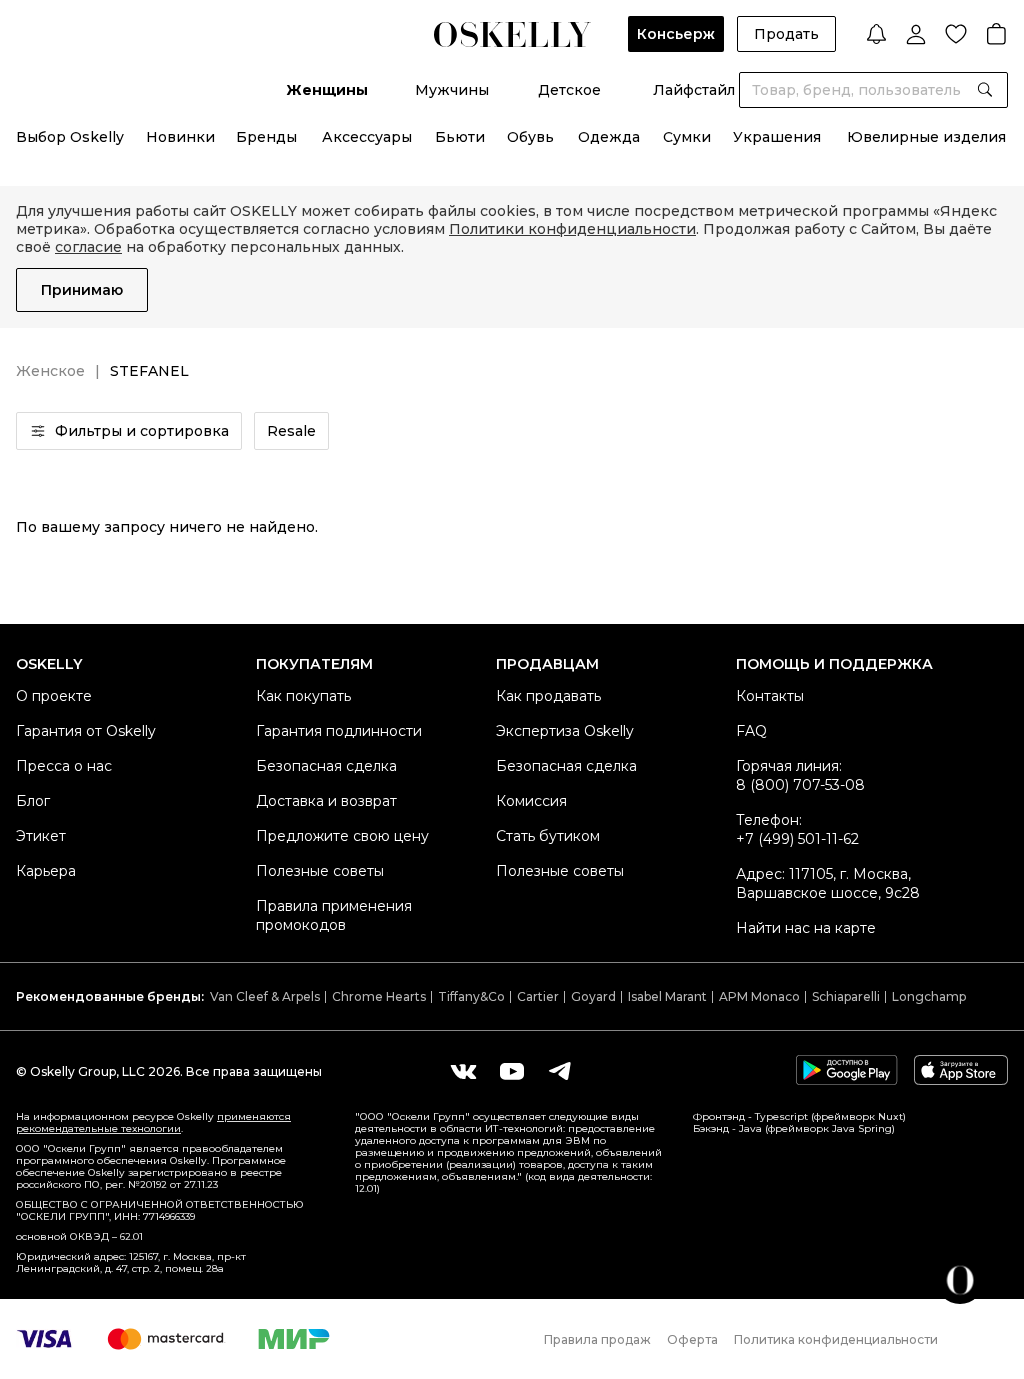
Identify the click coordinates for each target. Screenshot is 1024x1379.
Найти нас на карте (806, 928)
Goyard (593, 996)
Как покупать (303, 696)
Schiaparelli (846, 996)
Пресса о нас (64, 766)
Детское (569, 90)
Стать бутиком (548, 836)
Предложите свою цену (342, 836)
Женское (50, 371)
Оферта (692, 1339)
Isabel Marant (667, 996)
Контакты (770, 696)
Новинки (180, 137)
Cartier (538, 996)
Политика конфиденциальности (836, 1339)
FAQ (751, 731)
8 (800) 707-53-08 (800, 785)
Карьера (46, 871)
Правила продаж (597, 1339)
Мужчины (452, 90)
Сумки (687, 137)
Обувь (530, 137)
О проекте (54, 696)
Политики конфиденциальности (572, 229)
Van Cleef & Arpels (265, 996)
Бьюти (460, 137)
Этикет (41, 836)
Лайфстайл (694, 90)
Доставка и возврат (326, 801)
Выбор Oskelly (70, 137)
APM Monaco (759, 996)
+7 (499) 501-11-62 (797, 839)
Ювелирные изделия (926, 137)
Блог (33, 801)
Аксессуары (367, 137)
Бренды (266, 137)
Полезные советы (320, 871)
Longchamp (929, 996)
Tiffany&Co (471, 996)
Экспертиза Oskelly (565, 731)
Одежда (609, 137)
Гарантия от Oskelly (86, 731)
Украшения (777, 137)
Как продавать (548, 696)
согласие (88, 247)
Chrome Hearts (379, 996)
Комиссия (531, 801)
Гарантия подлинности (339, 731)
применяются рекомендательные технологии (153, 1122)
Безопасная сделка (326, 766)
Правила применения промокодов (334, 915)
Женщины (327, 90)
